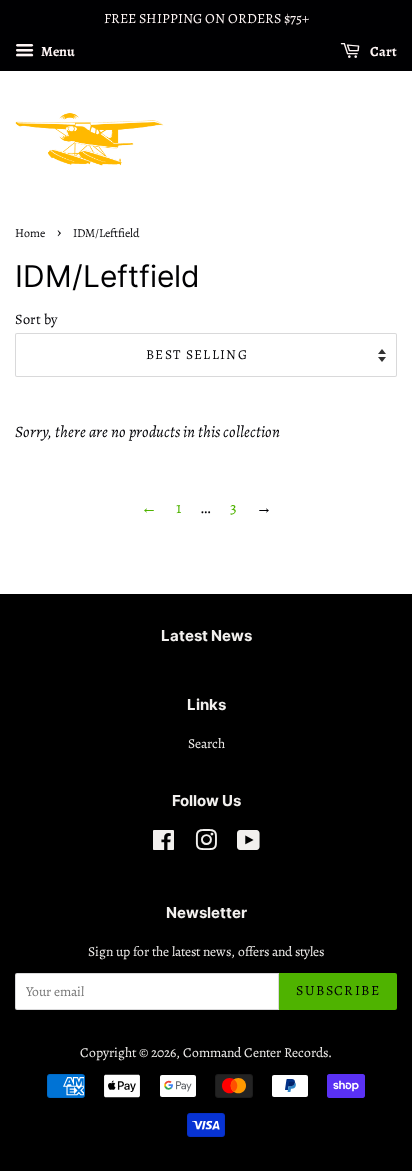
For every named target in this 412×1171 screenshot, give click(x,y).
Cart (382, 51)
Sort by (36, 319)
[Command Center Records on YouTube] (248, 844)
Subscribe (338, 990)
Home (30, 233)
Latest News (206, 635)
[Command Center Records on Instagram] (206, 844)
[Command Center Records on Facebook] (163, 844)
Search (206, 743)
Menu (57, 51)
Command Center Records (255, 1052)
